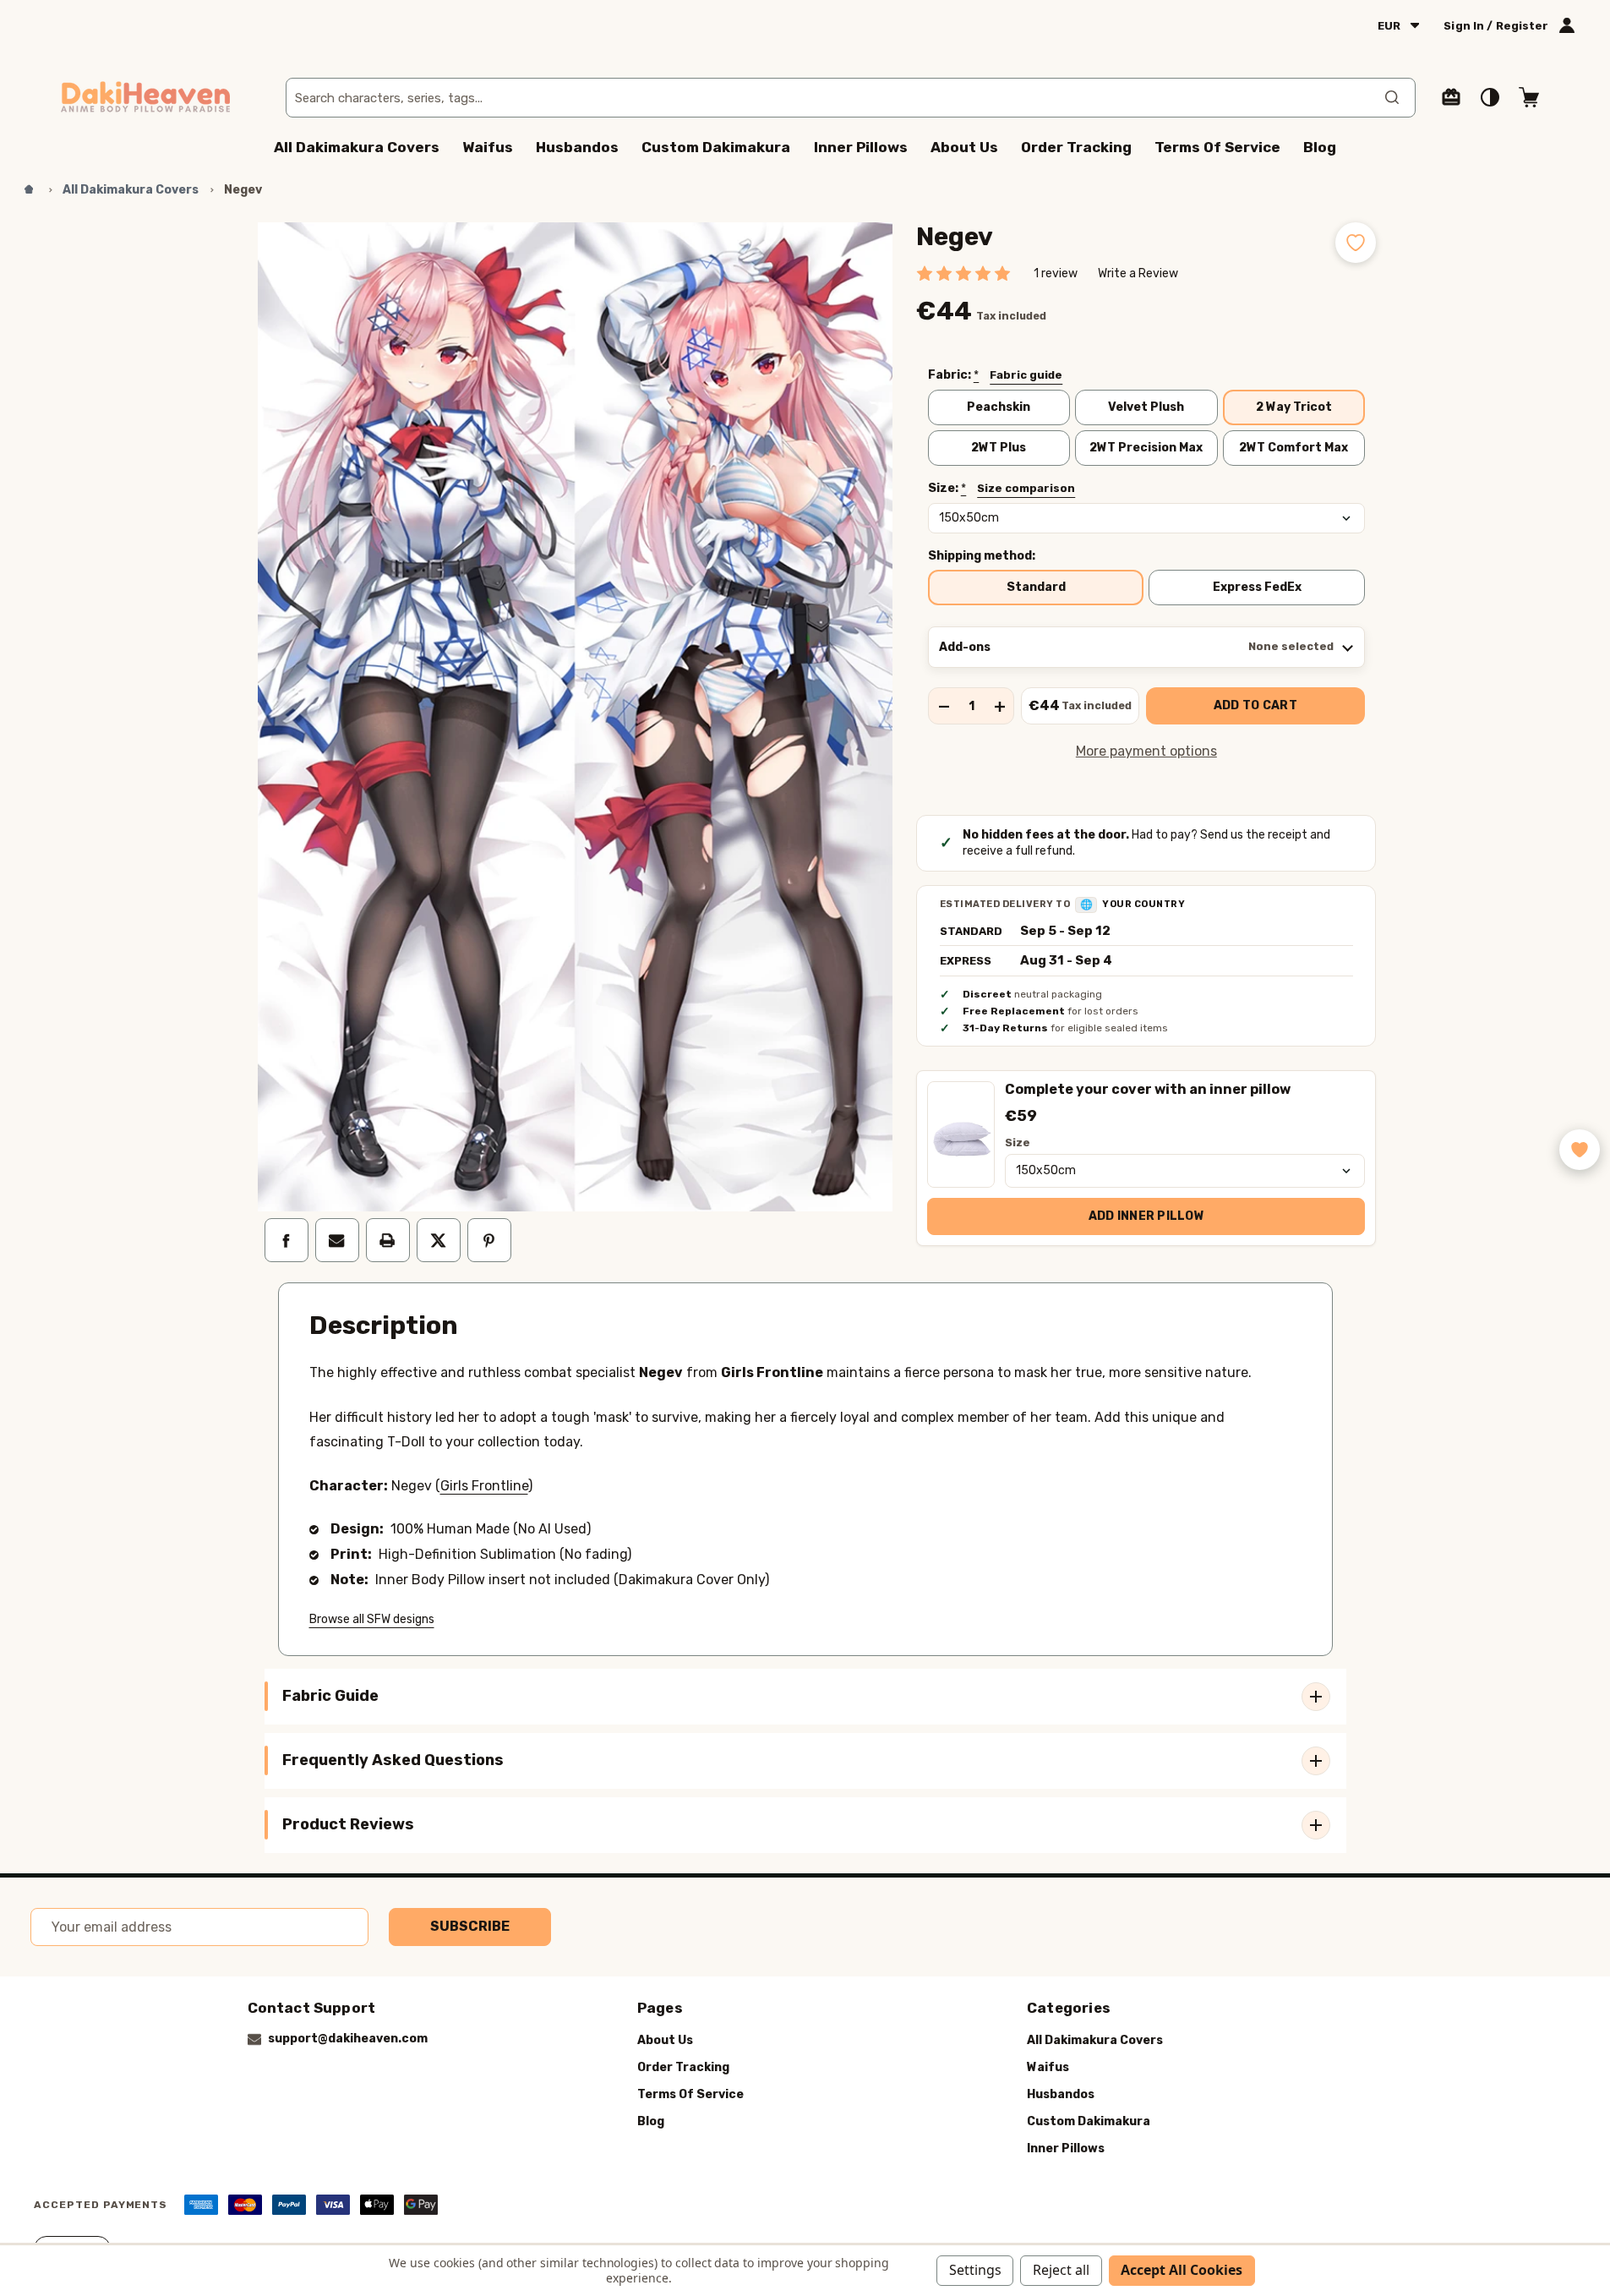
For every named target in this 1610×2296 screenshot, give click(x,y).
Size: (1002, 489)
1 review (1056, 273)
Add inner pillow (1146, 1216)
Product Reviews (348, 1824)
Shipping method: (982, 556)
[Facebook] (287, 1240)
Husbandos (577, 147)
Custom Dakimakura (716, 147)
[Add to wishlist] (1356, 243)
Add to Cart (1255, 705)
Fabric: (996, 375)
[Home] (29, 190)
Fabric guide (1026, 375)
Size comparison (1026, 488)
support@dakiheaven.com (348, 2039)
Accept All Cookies (1182, 2270)
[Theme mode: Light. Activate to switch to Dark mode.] (1490, 97)
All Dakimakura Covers (357, 147)
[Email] (337, 1240)
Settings (975, 2270)
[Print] (388, 1240)
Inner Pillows (861, 147)
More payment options (1146, 751)
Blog (1320, 147)
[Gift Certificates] (1451, 97)
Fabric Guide (330, 1696)
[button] (1580, 1150)
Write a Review (1138, 273)
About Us (964, 147)
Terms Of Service (1217, 147)
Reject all (1061, 2270)
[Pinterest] (489, 1240)
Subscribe (470, 1926)
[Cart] (1529, 97)
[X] (439, 1240)
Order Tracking (1076, 147)
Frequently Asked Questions (393, 1760)
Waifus (488, 147)
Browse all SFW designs (372, 1619)
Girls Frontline (484, 1486)
